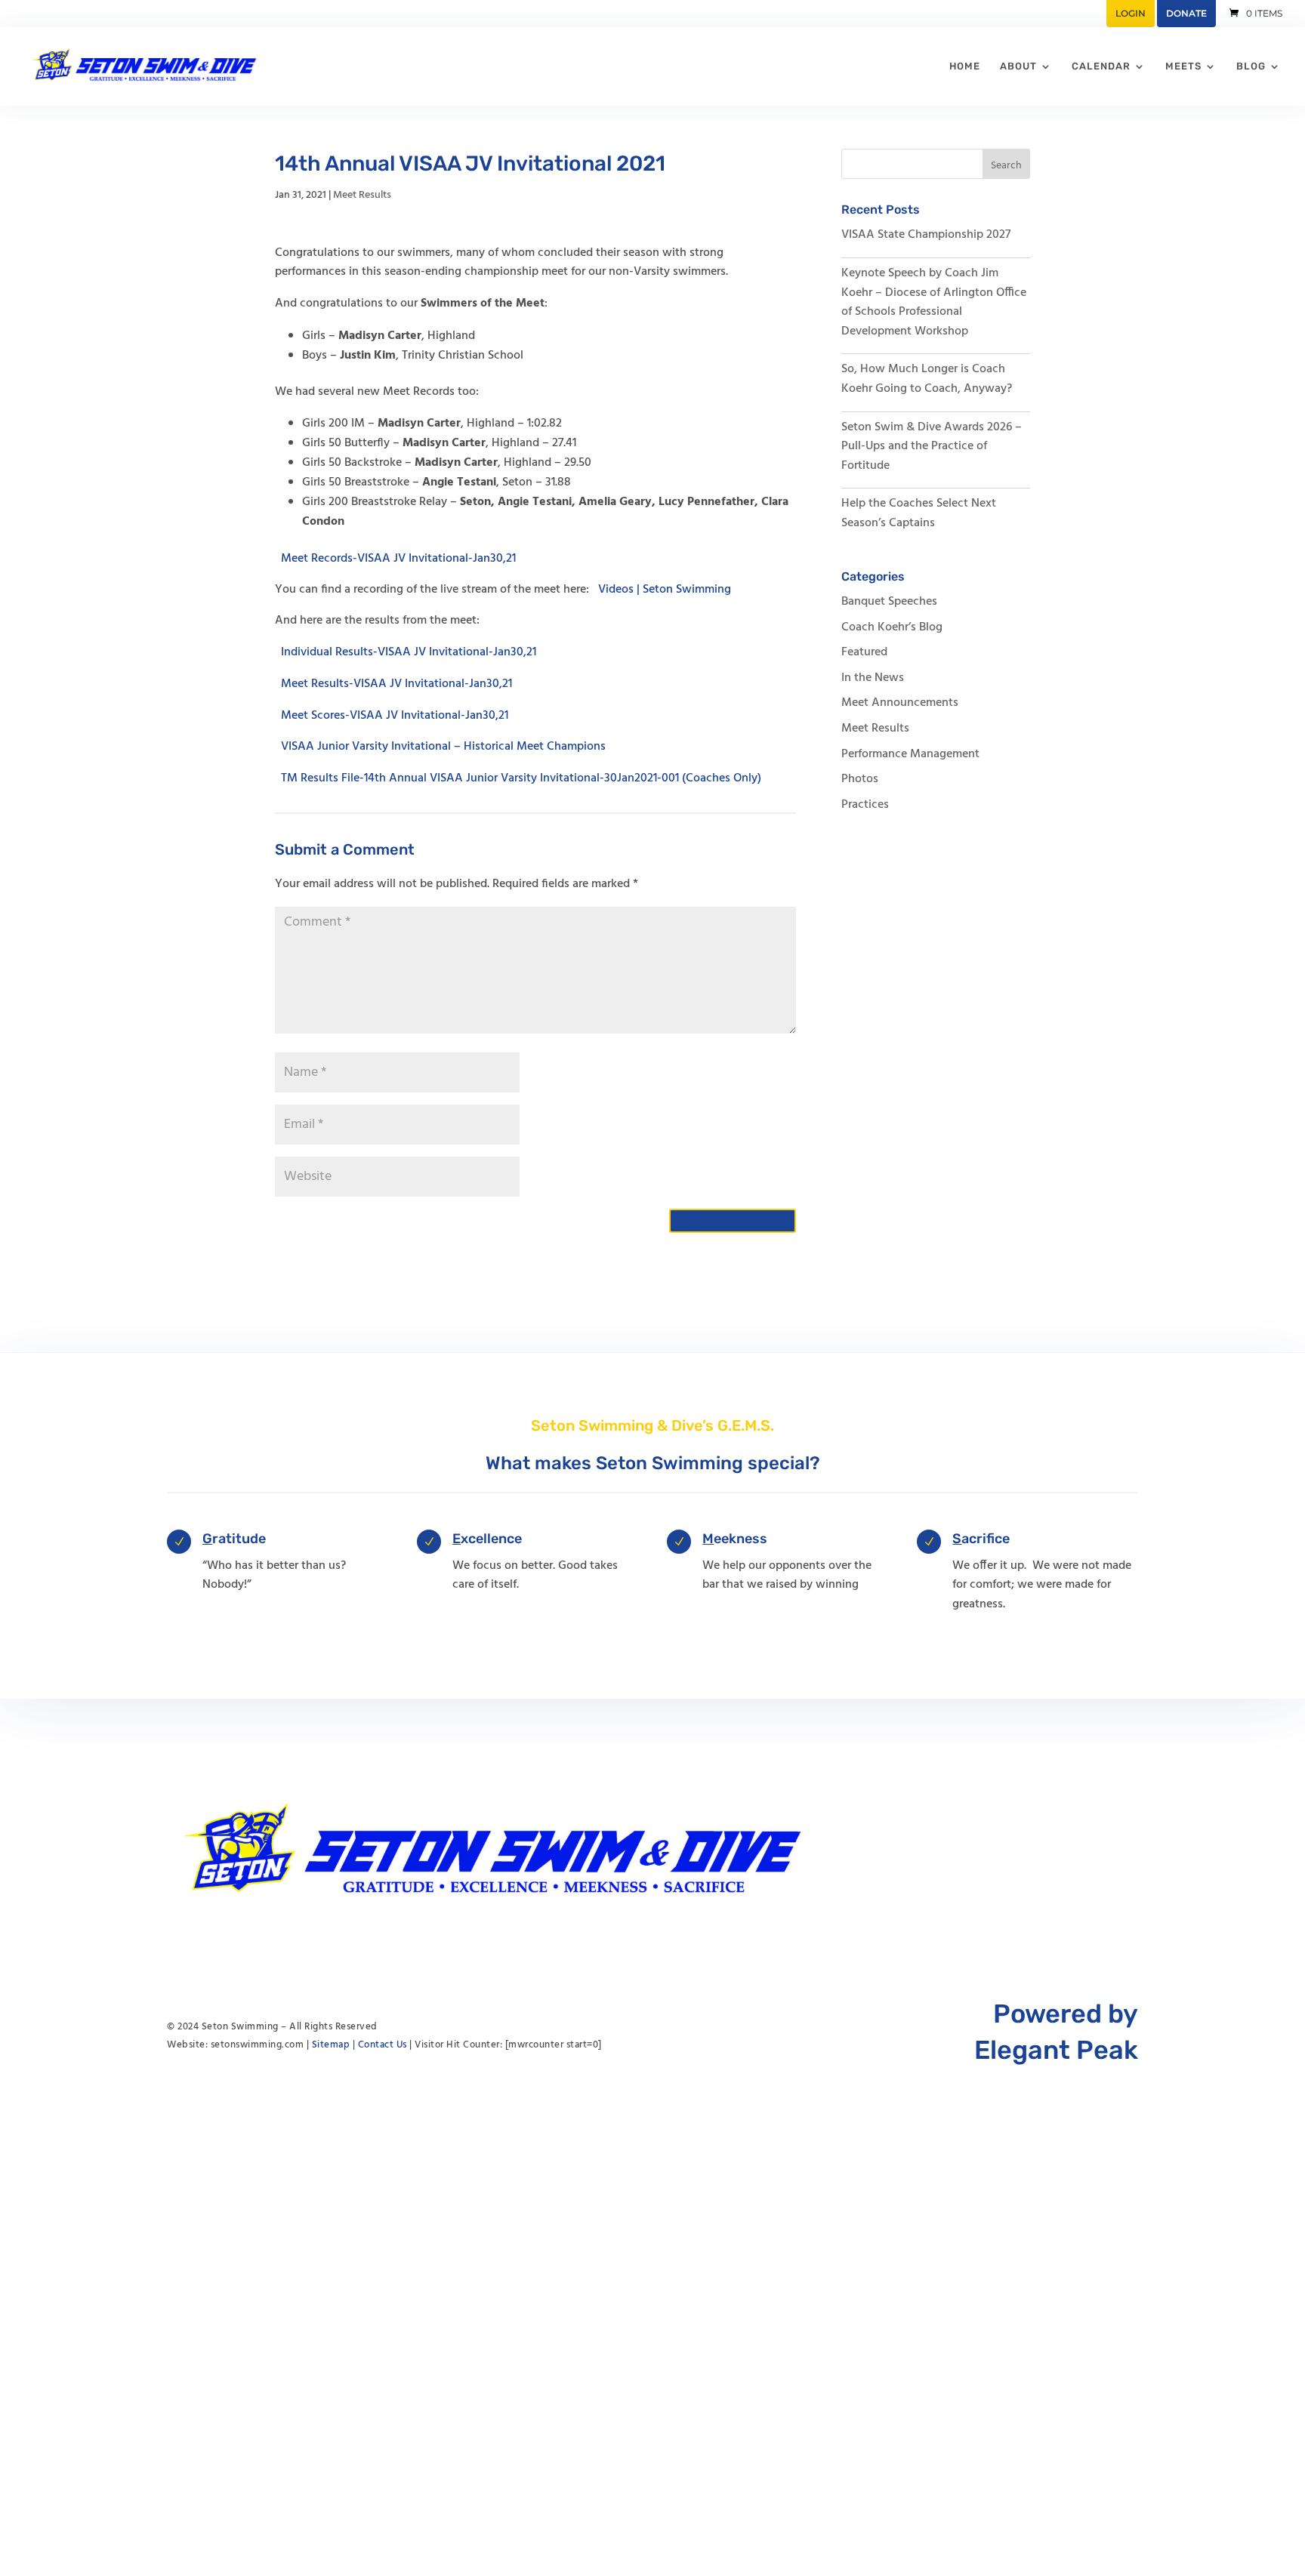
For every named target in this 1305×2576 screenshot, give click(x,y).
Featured (864, 652)
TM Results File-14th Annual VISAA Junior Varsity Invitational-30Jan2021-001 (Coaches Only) (521, 778)
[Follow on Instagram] (1126, 1850)
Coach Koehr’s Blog (892, 627)
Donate (1186, 13)
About (1018, 66)
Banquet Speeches (889, 602)
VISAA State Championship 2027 (926, 235)
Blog (1251, 66)
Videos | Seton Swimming (665, 590)
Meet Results (362, 195)
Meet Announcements (900, 703)
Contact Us (383, 2045)
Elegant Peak (1056, 2050)
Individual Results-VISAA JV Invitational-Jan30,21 (409, 652)
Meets (1183, 66)
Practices (865, 805)
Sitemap (331, 2045)
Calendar (1101, 66)
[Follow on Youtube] (1066, 1850)
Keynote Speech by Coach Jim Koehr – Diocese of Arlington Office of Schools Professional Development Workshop (934, 302)
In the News (873, 678)
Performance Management (910, 754)
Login (1131, 13)
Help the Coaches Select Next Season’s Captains (919, 513)
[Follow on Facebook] (1096, 1850)
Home (965, 66)
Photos (860, 779)
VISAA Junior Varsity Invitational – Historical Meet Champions (443, 747)
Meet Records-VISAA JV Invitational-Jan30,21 (398, 558)
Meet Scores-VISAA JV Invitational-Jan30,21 (395, 715)
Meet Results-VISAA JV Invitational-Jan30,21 (396, 684)
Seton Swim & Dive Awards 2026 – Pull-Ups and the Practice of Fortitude (932, 447)
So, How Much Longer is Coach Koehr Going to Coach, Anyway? (927, 379)
